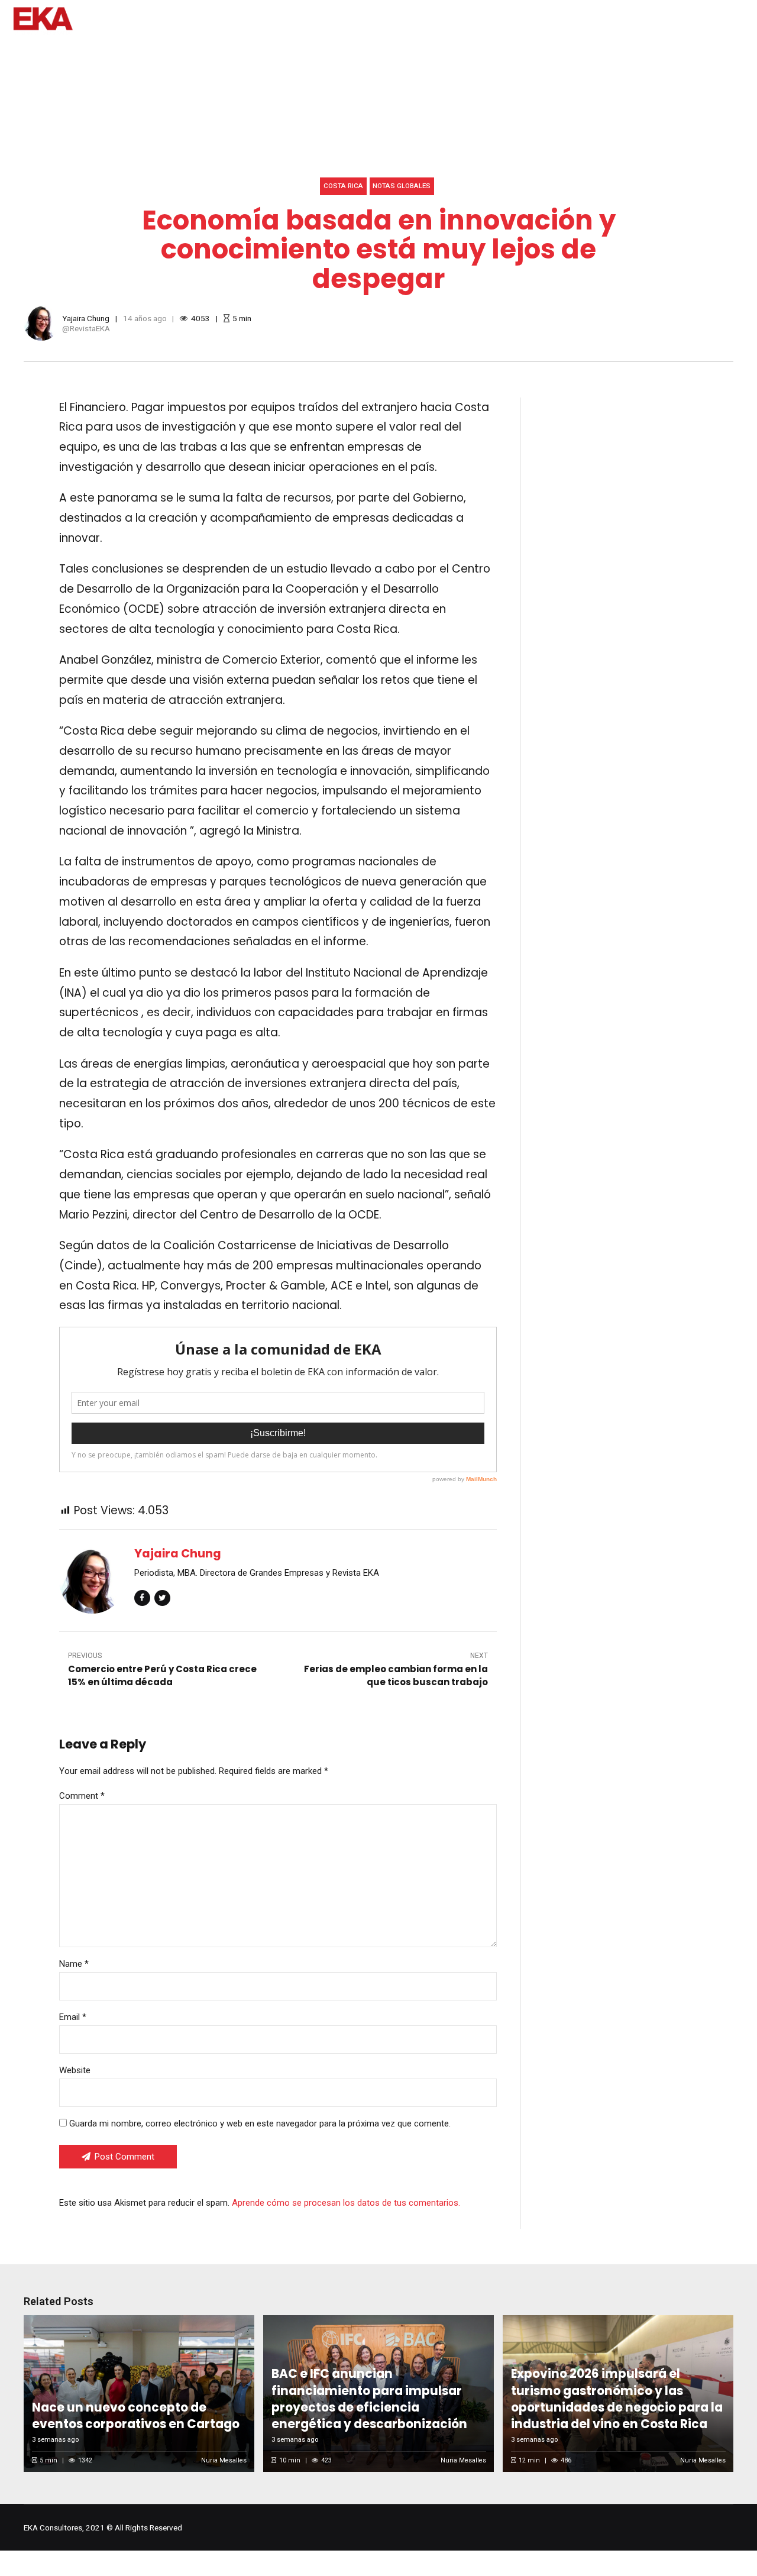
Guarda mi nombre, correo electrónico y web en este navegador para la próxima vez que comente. (260, 2123)
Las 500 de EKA (715, 53)
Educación (246, 53)
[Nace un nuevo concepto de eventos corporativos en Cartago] (137, 2394)
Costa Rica (343, 186)
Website (75, 2070)
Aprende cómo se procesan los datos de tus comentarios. (346, 2203)
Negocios (314, 53)
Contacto (548, 53)
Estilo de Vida (170, 53)
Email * (73, 2017)
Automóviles (90, 53)
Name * (74, 1964)
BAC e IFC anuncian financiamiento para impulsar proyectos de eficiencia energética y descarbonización (369, 2399)
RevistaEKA (90, 328)
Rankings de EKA (467, 53)
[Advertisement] (639, 503)
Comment (82, 1796)
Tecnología (384, 53)
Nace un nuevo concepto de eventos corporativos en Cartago (136, 2416)
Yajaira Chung (86, 318)
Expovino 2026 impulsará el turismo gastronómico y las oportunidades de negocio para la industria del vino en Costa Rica (617, 2399)
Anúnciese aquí (625, 53)
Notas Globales (402, 186)
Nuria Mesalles (224, 2460)
